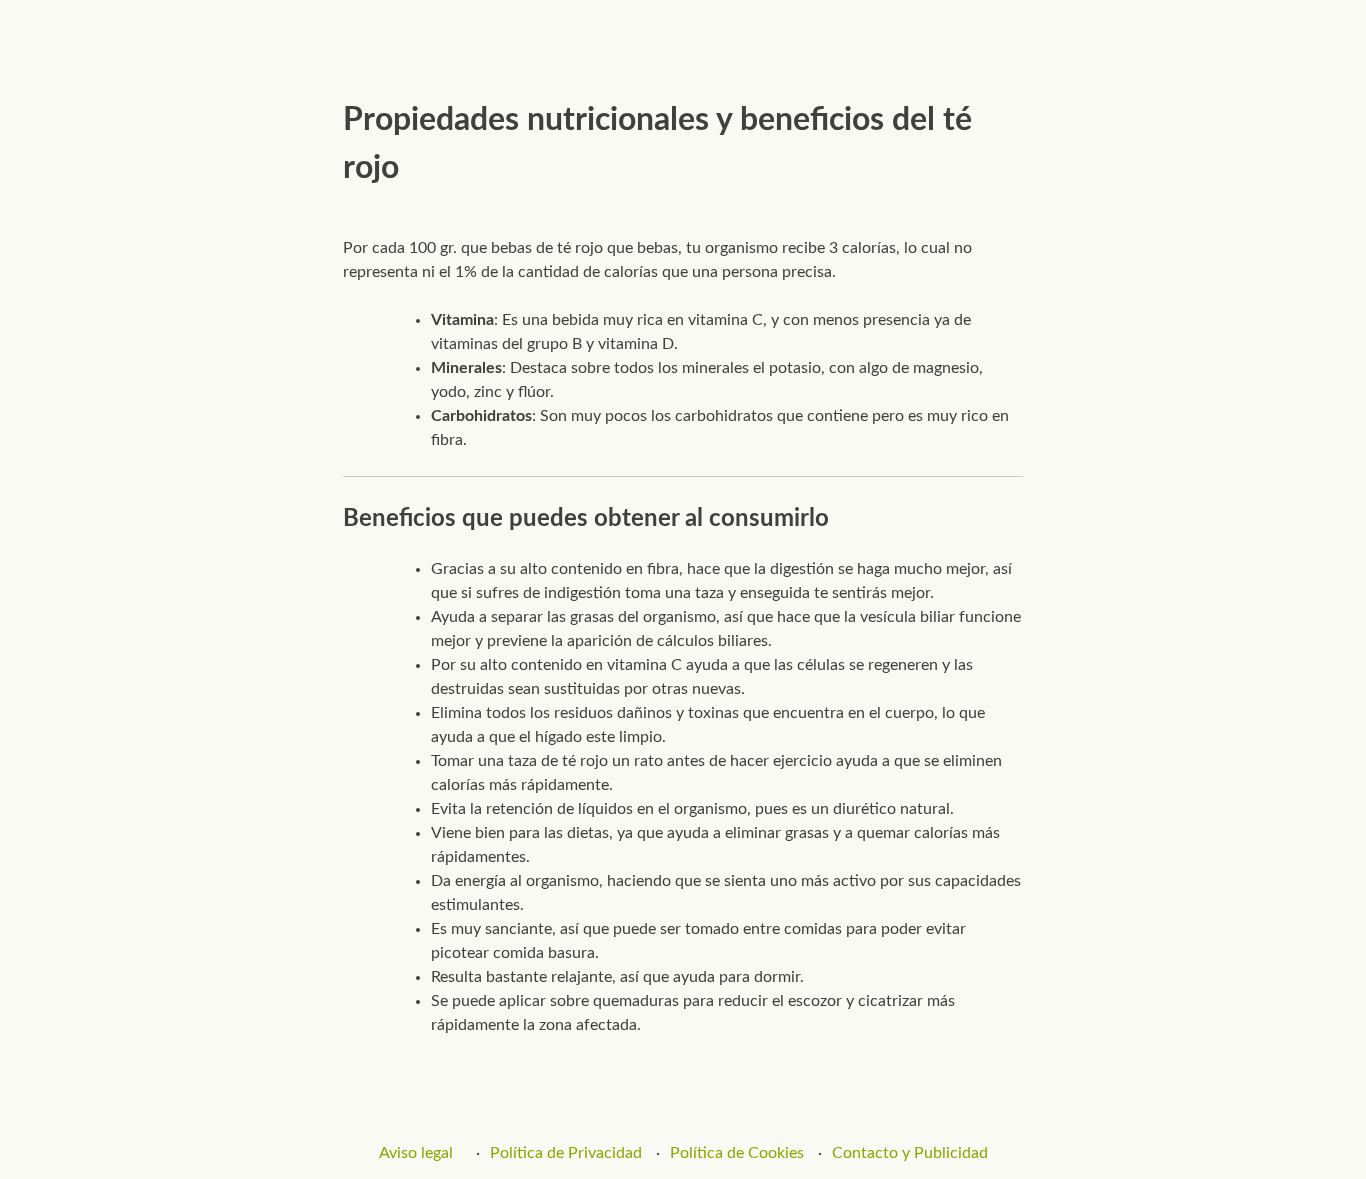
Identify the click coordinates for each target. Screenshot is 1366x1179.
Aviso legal (416, 1153)
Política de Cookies (737, 1153)
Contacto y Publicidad (910, 1153)
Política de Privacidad (566, 1153)
